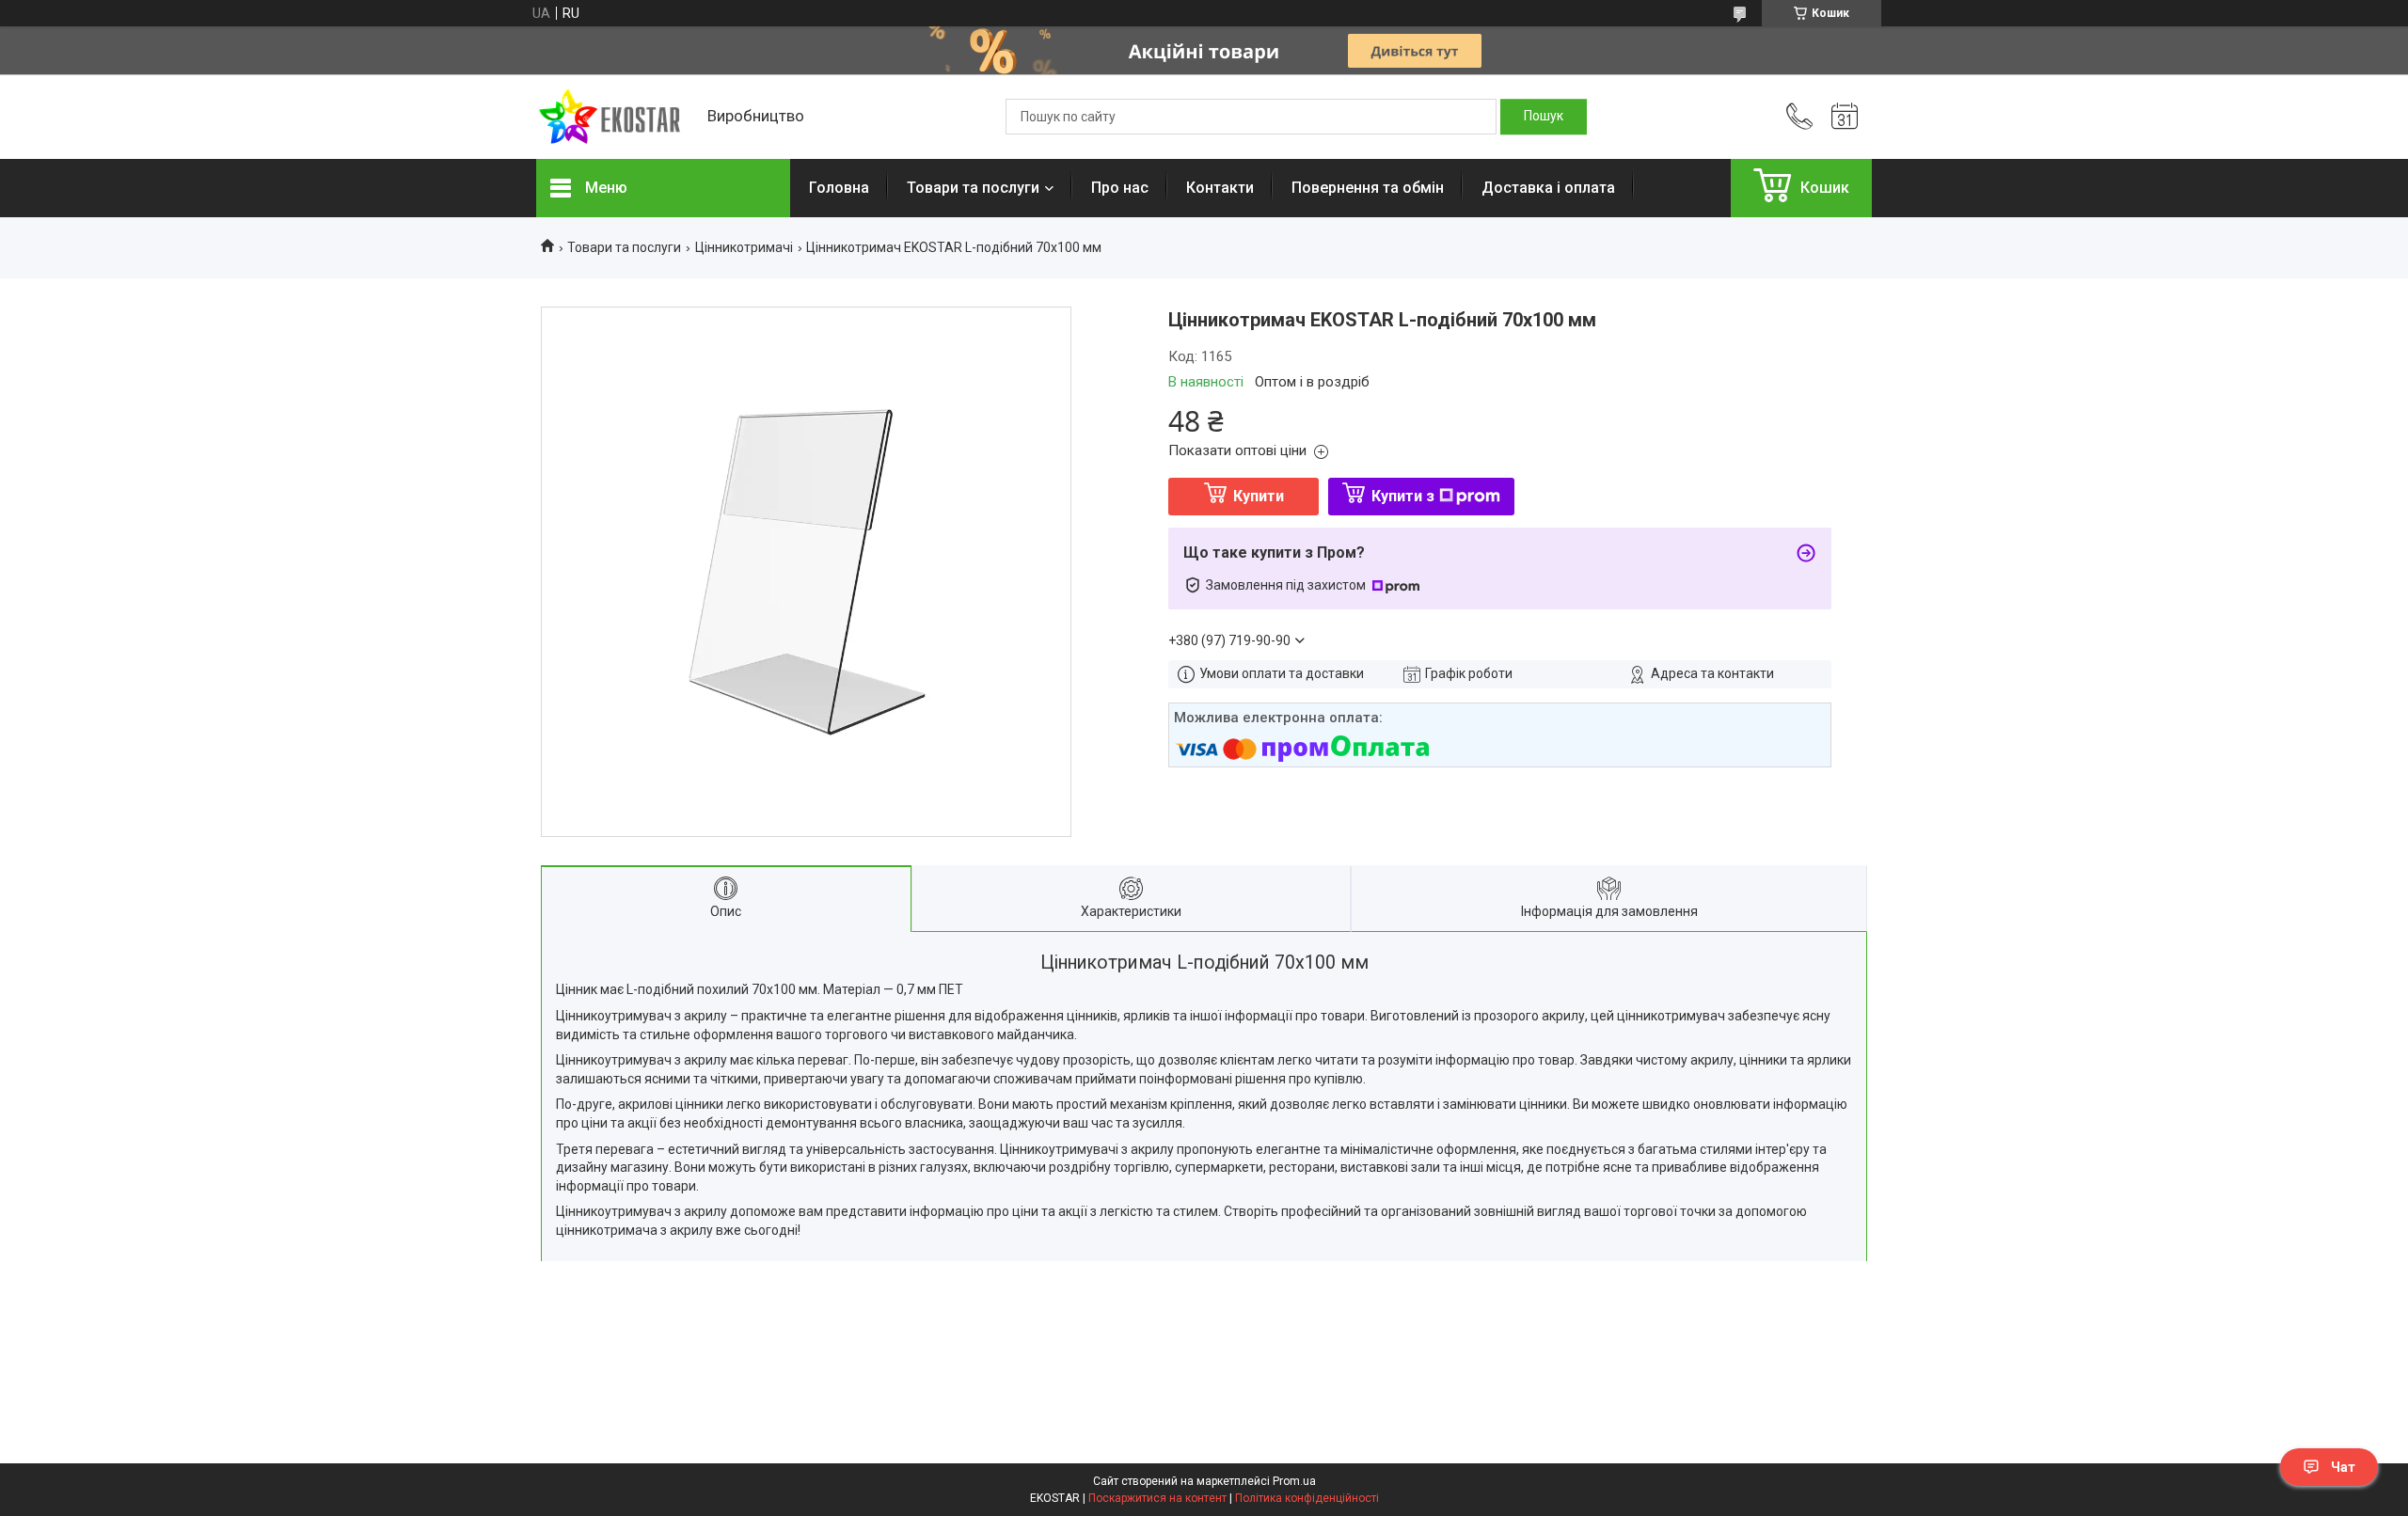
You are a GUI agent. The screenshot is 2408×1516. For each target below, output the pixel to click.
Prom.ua (1294, 1481)
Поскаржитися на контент (1157, 1498)
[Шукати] (1544, 117)
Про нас (1120, 188)
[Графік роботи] (1845, 117)
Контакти (1220, 188)
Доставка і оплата (1548, 188)
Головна (839, 188)
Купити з (1403, 496)
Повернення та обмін (1368, 188)
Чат (2343, 1467)
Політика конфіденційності (1307, 1498)
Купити (1259, 496)
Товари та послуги (973, 188)
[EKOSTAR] (612, 117)
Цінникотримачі (744, 247)
